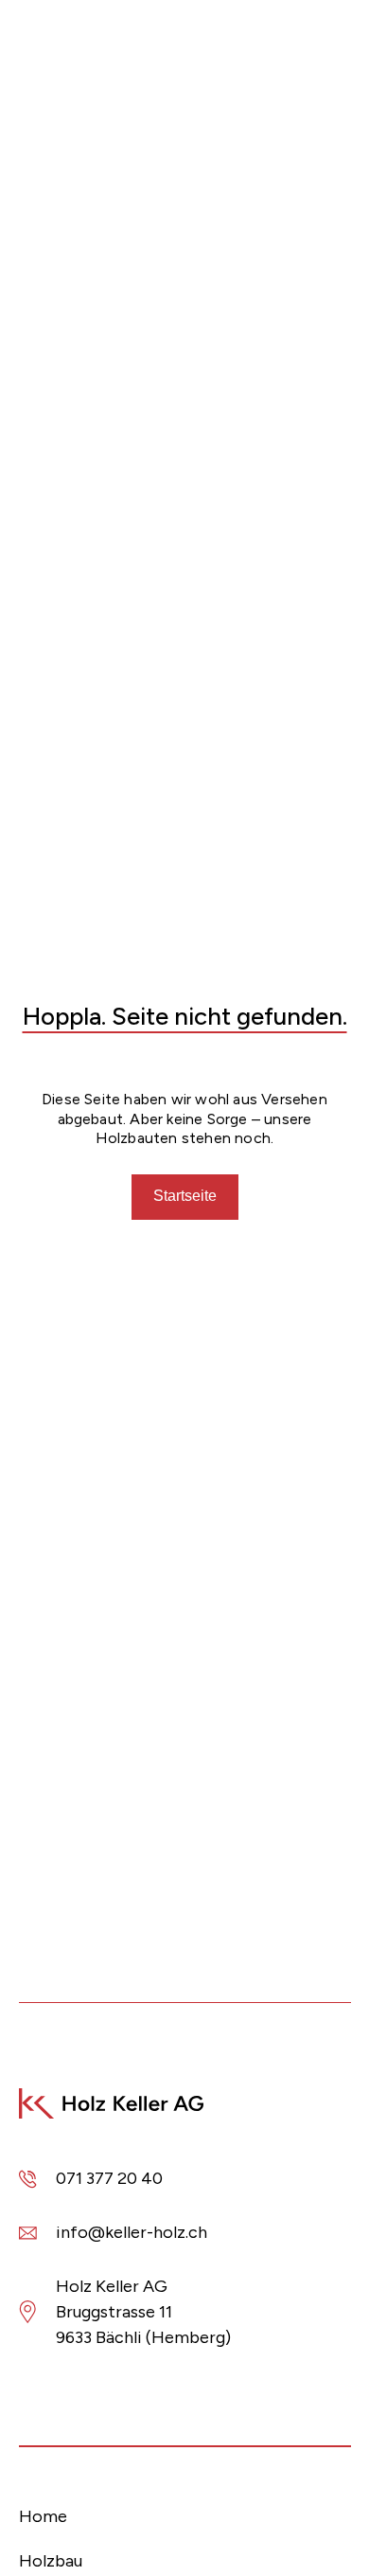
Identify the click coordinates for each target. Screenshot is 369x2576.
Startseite (185, 1196)
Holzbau (51, 2561)
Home (43, 2516)
